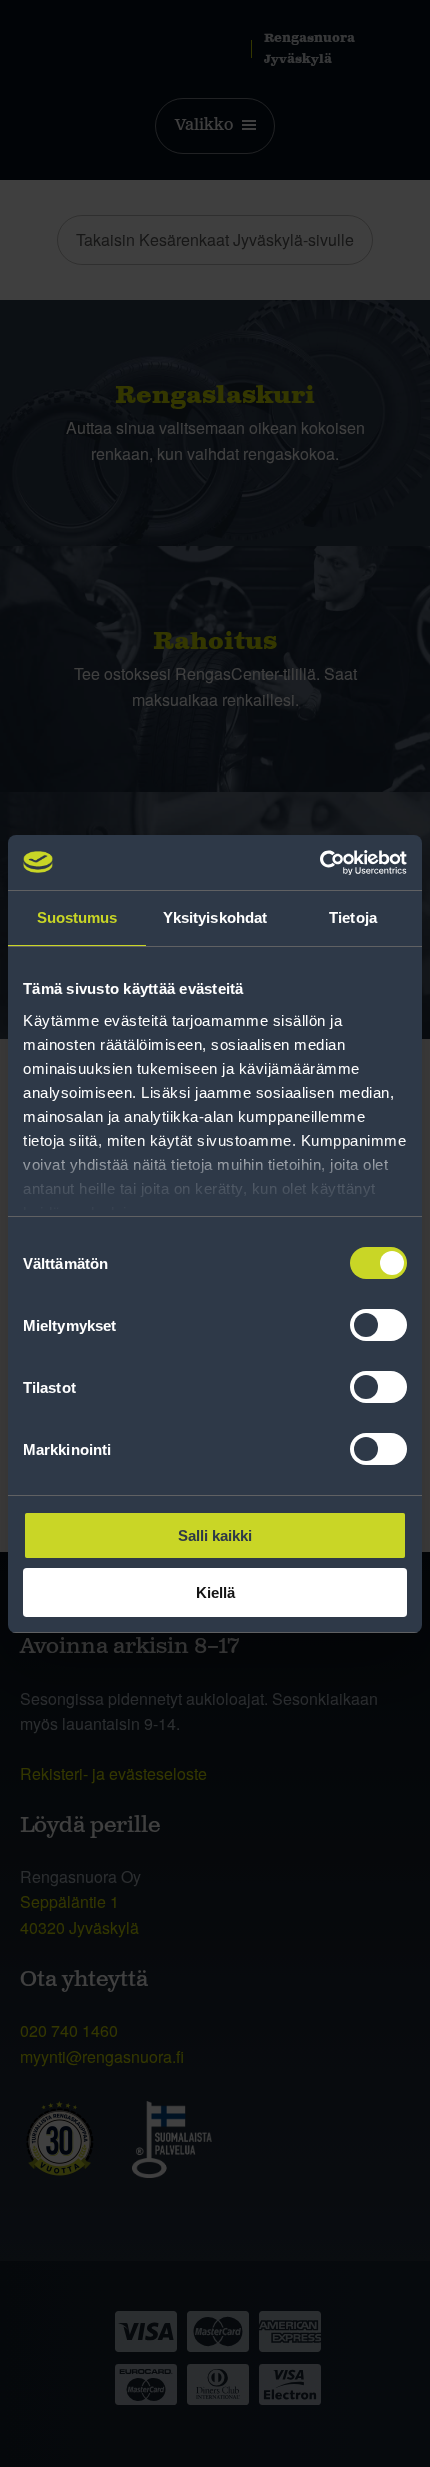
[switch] (378, 1325)
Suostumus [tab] (77, 917)
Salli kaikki (215, 1535)
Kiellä (215, 1592)
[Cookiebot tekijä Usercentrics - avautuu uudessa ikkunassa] (319, 863)
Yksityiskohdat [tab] (215, 917)
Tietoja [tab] (353, 917)
